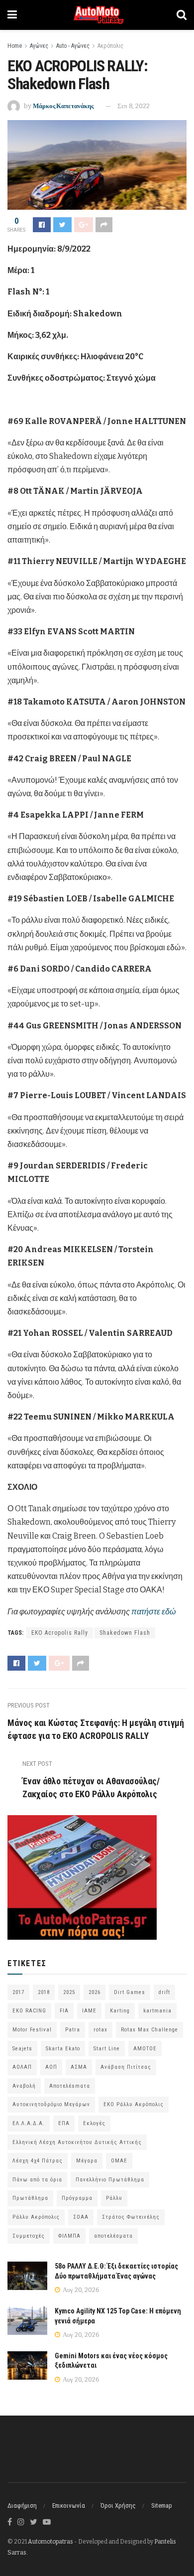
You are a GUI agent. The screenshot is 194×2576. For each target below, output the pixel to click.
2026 (95, 1992)
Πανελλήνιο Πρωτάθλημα (110, 2180)
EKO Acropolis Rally (60, 1633)
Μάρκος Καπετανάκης (63, 106)
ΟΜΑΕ (119, 2161)
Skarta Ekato (63, 2049)
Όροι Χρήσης (118, 2505)
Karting (120, 2011)
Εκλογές (94, 2123)
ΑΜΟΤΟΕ (145, 2049)
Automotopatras (50, 2542)
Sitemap (162, 2505)
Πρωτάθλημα (30, 2198)
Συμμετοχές (29, 2236)
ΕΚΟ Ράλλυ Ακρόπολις (134, 2104)
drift (164, 1992)
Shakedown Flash (125, 1633)
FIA (64, 2011)
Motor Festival (32, 2030)
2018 (44, 1992)
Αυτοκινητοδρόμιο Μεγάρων (51, 2104)
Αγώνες (39, 46)
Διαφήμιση (22, 2505)
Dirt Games (130, 1992)
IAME (89, 2011)
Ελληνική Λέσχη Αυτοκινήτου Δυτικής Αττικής (77, 2142)
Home (15, 46)
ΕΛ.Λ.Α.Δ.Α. (29, 2123)
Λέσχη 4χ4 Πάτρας (38, 2161)
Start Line (107, 2049)
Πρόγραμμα (77, 2198)
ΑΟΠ (51, 2067)
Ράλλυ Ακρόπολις (36, 2217)
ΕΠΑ (64, 2123)
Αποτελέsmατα (70, 2086)
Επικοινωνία (69, 2505)
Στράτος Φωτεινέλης (131, 2217)
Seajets (22, 2049)
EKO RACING (29, 2011)
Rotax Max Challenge (149, 2030)
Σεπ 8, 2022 (134, 106)
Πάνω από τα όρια (37, 2180)
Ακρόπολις (110, 46)
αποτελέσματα (113, 2236)
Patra (73, 2030)
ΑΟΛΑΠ (22, 2067)
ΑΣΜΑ (79, 2067)
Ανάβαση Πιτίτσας (126, 2067)
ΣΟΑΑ (81, 2217)
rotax (100, 2030)
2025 (69, 1992)
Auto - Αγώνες (73, 46)
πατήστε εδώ (153, 1612)
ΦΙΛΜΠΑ (69, 2236)
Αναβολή (24, 2086)
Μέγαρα (87, 2161)
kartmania (157, 2011)
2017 (18, 1992)
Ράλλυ (114, 2198)
